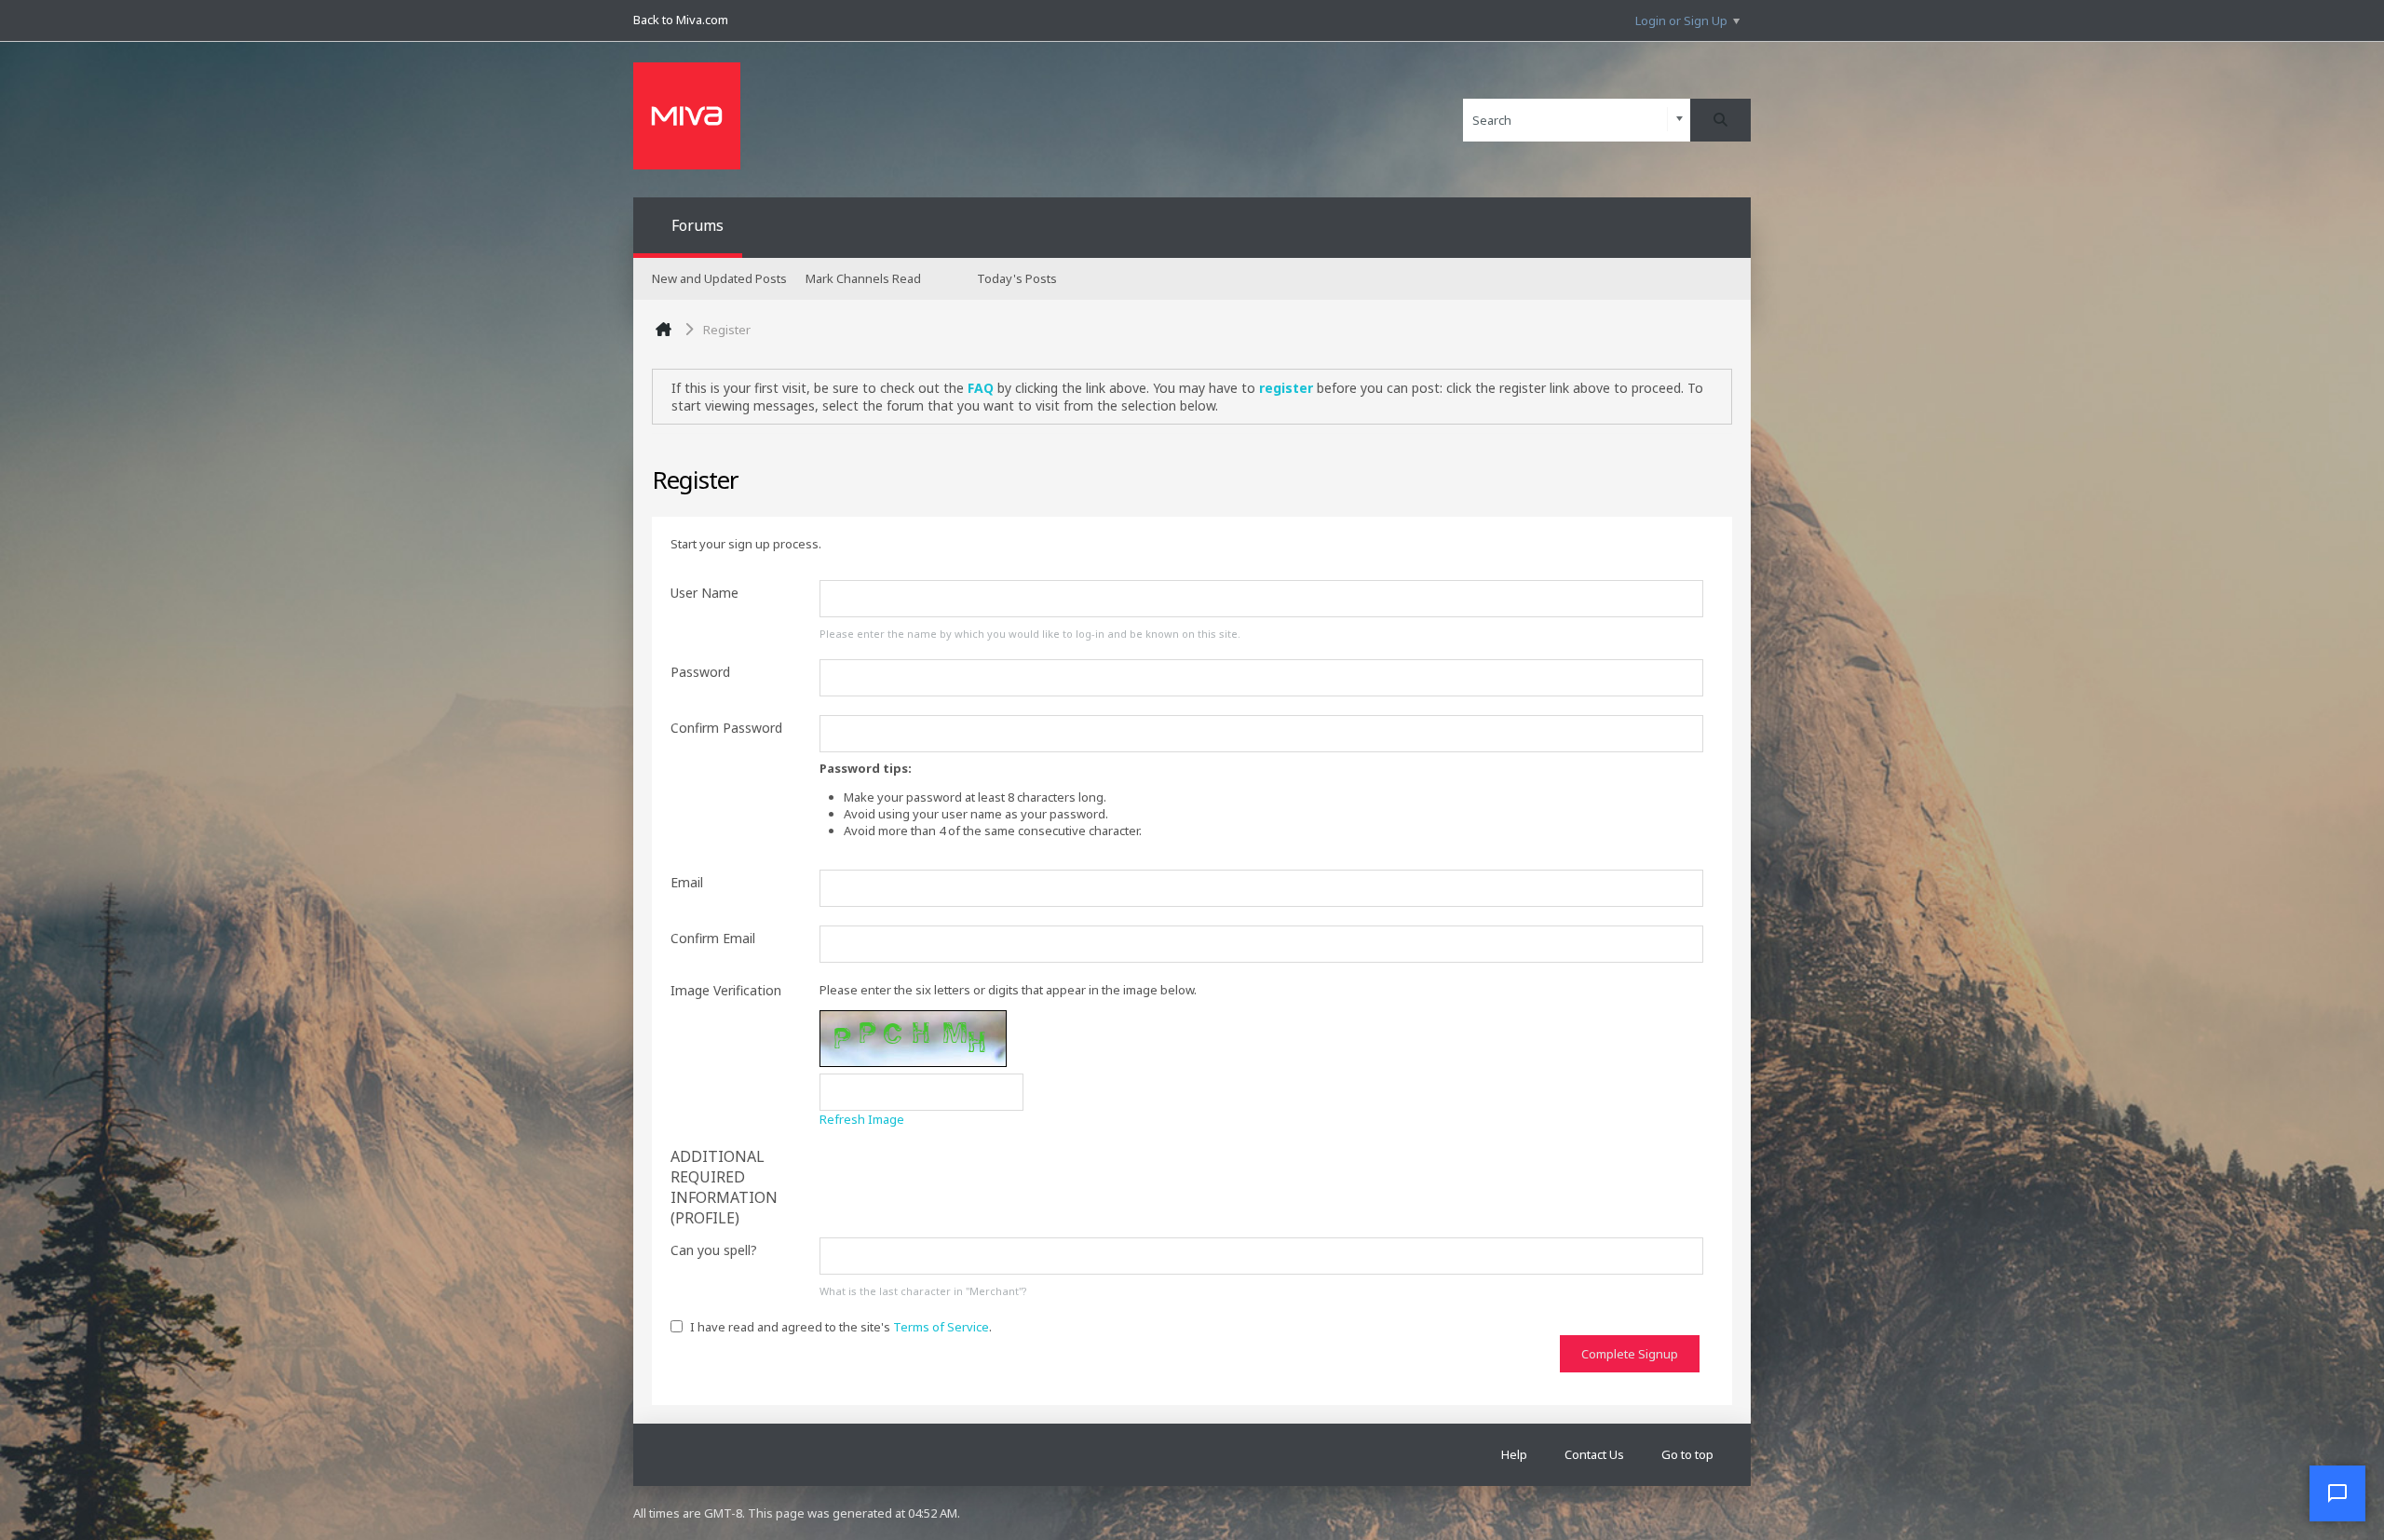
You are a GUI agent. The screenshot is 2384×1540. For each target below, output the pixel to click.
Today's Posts (1017, 278)
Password (700, 672)
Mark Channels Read (863, 278)
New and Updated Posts (719, 278)
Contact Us (1594, 1454)
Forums (698, 225)
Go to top (1687, 1454)
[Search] (1720, 120)
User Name (704, 593)
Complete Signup (1630, 1354)
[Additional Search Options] (1680, 120)
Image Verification (726, 990)
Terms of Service (941, 1327)
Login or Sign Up (1681, 20)
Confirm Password (726, 728)
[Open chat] (2337, 1493)
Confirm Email (713, 938)
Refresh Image (862, 1119)
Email (687, 882)
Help (1514, 1454)
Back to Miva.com (681, 20)
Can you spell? (714, 1250)
